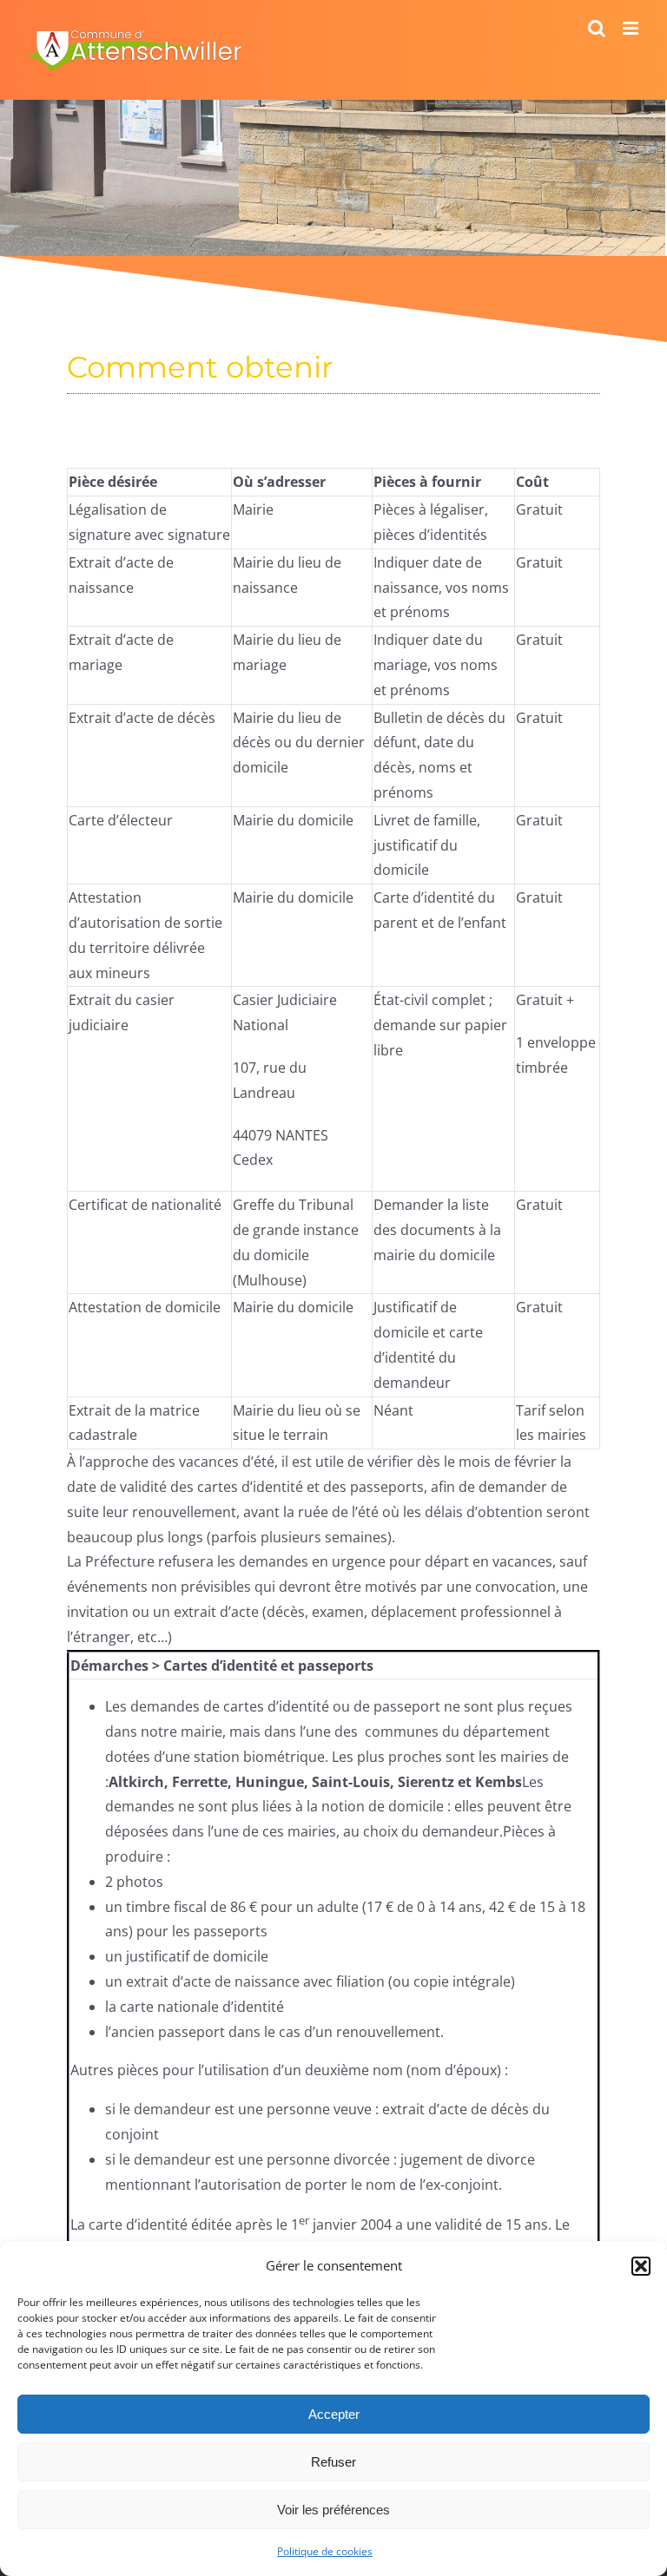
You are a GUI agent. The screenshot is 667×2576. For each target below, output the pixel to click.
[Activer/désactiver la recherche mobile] (597, 28)
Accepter (334, 2414)
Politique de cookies (325, 2551)
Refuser (333, 2462)
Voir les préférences (333, 2510)
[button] (641, 2266)
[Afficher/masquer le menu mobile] (632, 28)
